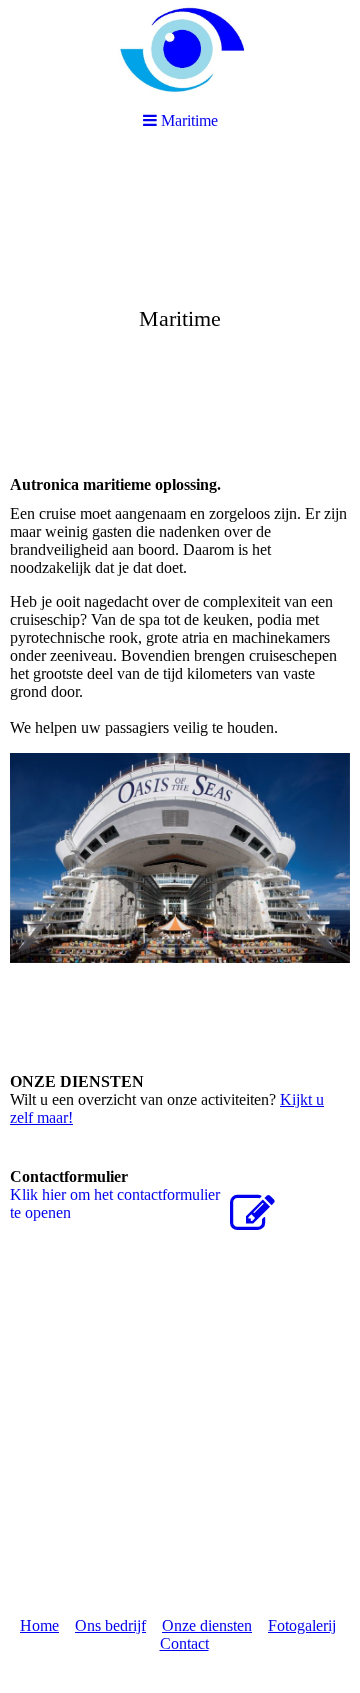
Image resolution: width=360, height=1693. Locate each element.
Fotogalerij (302, 1625)
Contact (184, 1643)
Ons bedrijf (110, 1625)
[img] (180, 306)
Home (39, 1625)
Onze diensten (207, 1625)
